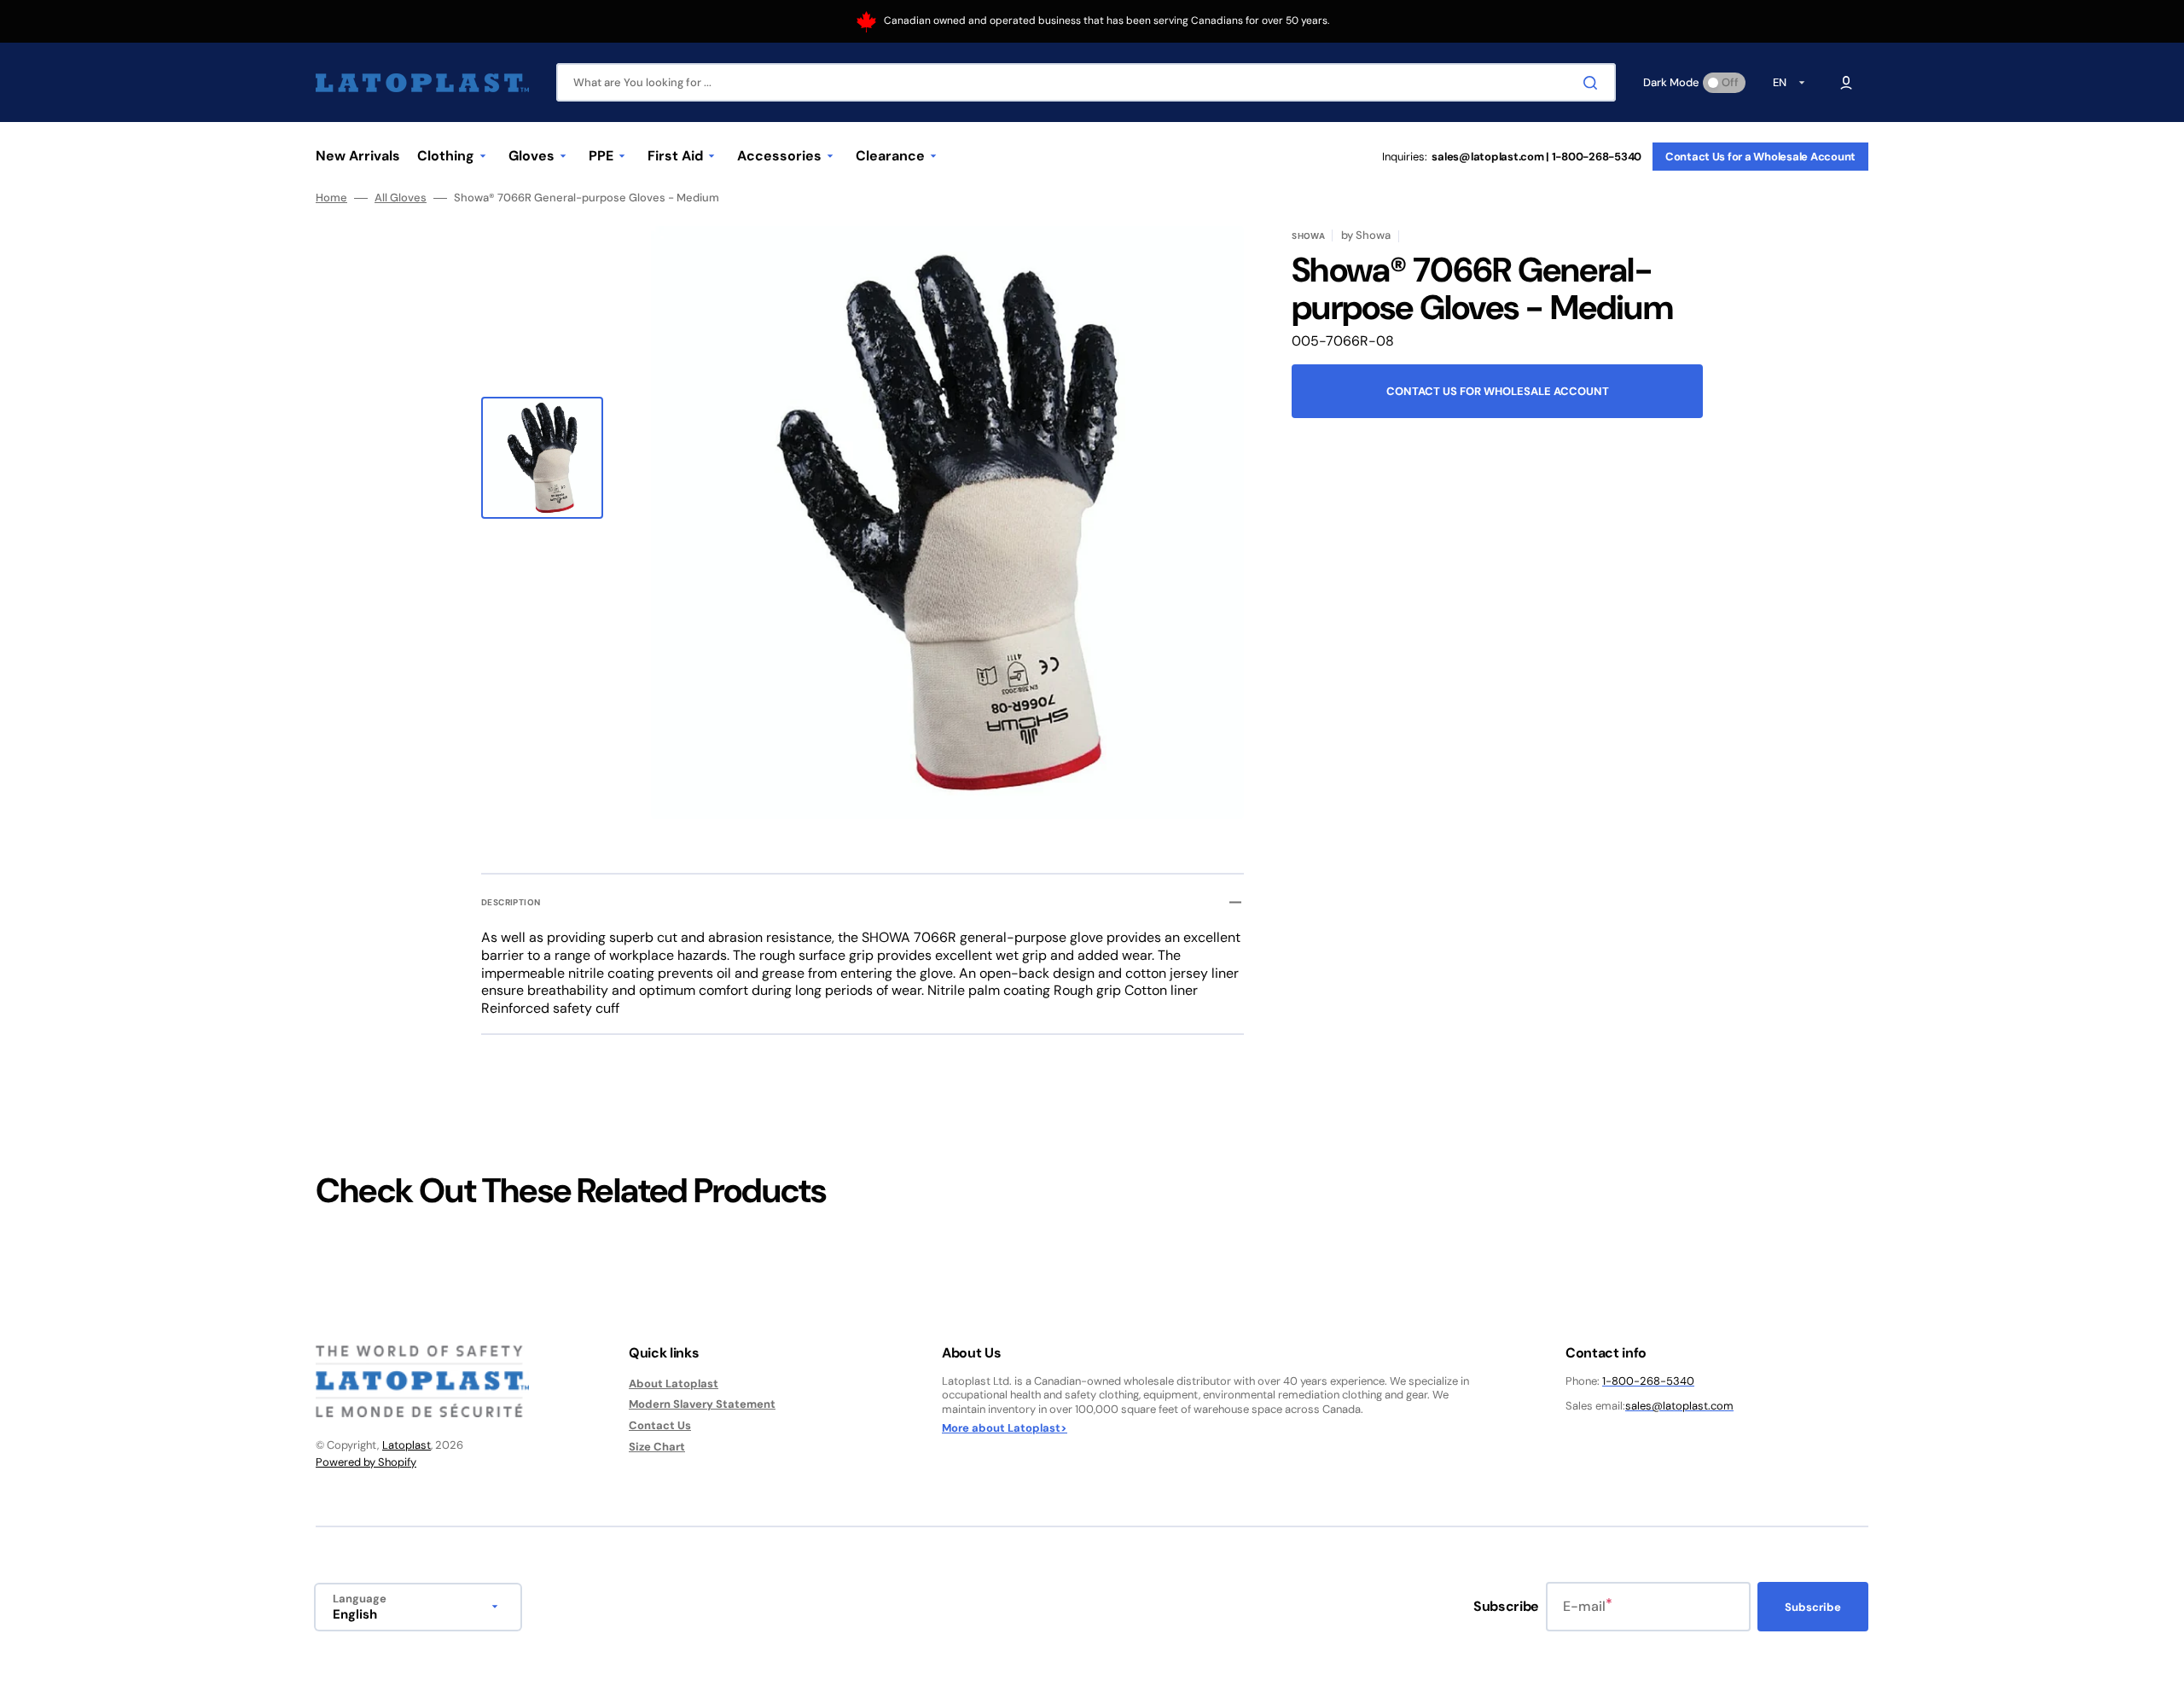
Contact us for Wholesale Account (1498, 391)
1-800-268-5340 (1648, 1381)
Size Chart (657, 1447)
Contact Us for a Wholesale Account (1760, 157)
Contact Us (660, 1425)
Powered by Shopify (366, 1462)
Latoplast (407, 1445)
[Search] (1594, 83)
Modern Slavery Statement (702, 1404)
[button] (1846, 83)
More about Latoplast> (1005, 1428)
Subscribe (1813, 1607)
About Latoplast (674, 1384)
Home (331, 198)
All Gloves (401, 198)
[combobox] (1086, 82)
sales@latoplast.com (1679, 1406)
